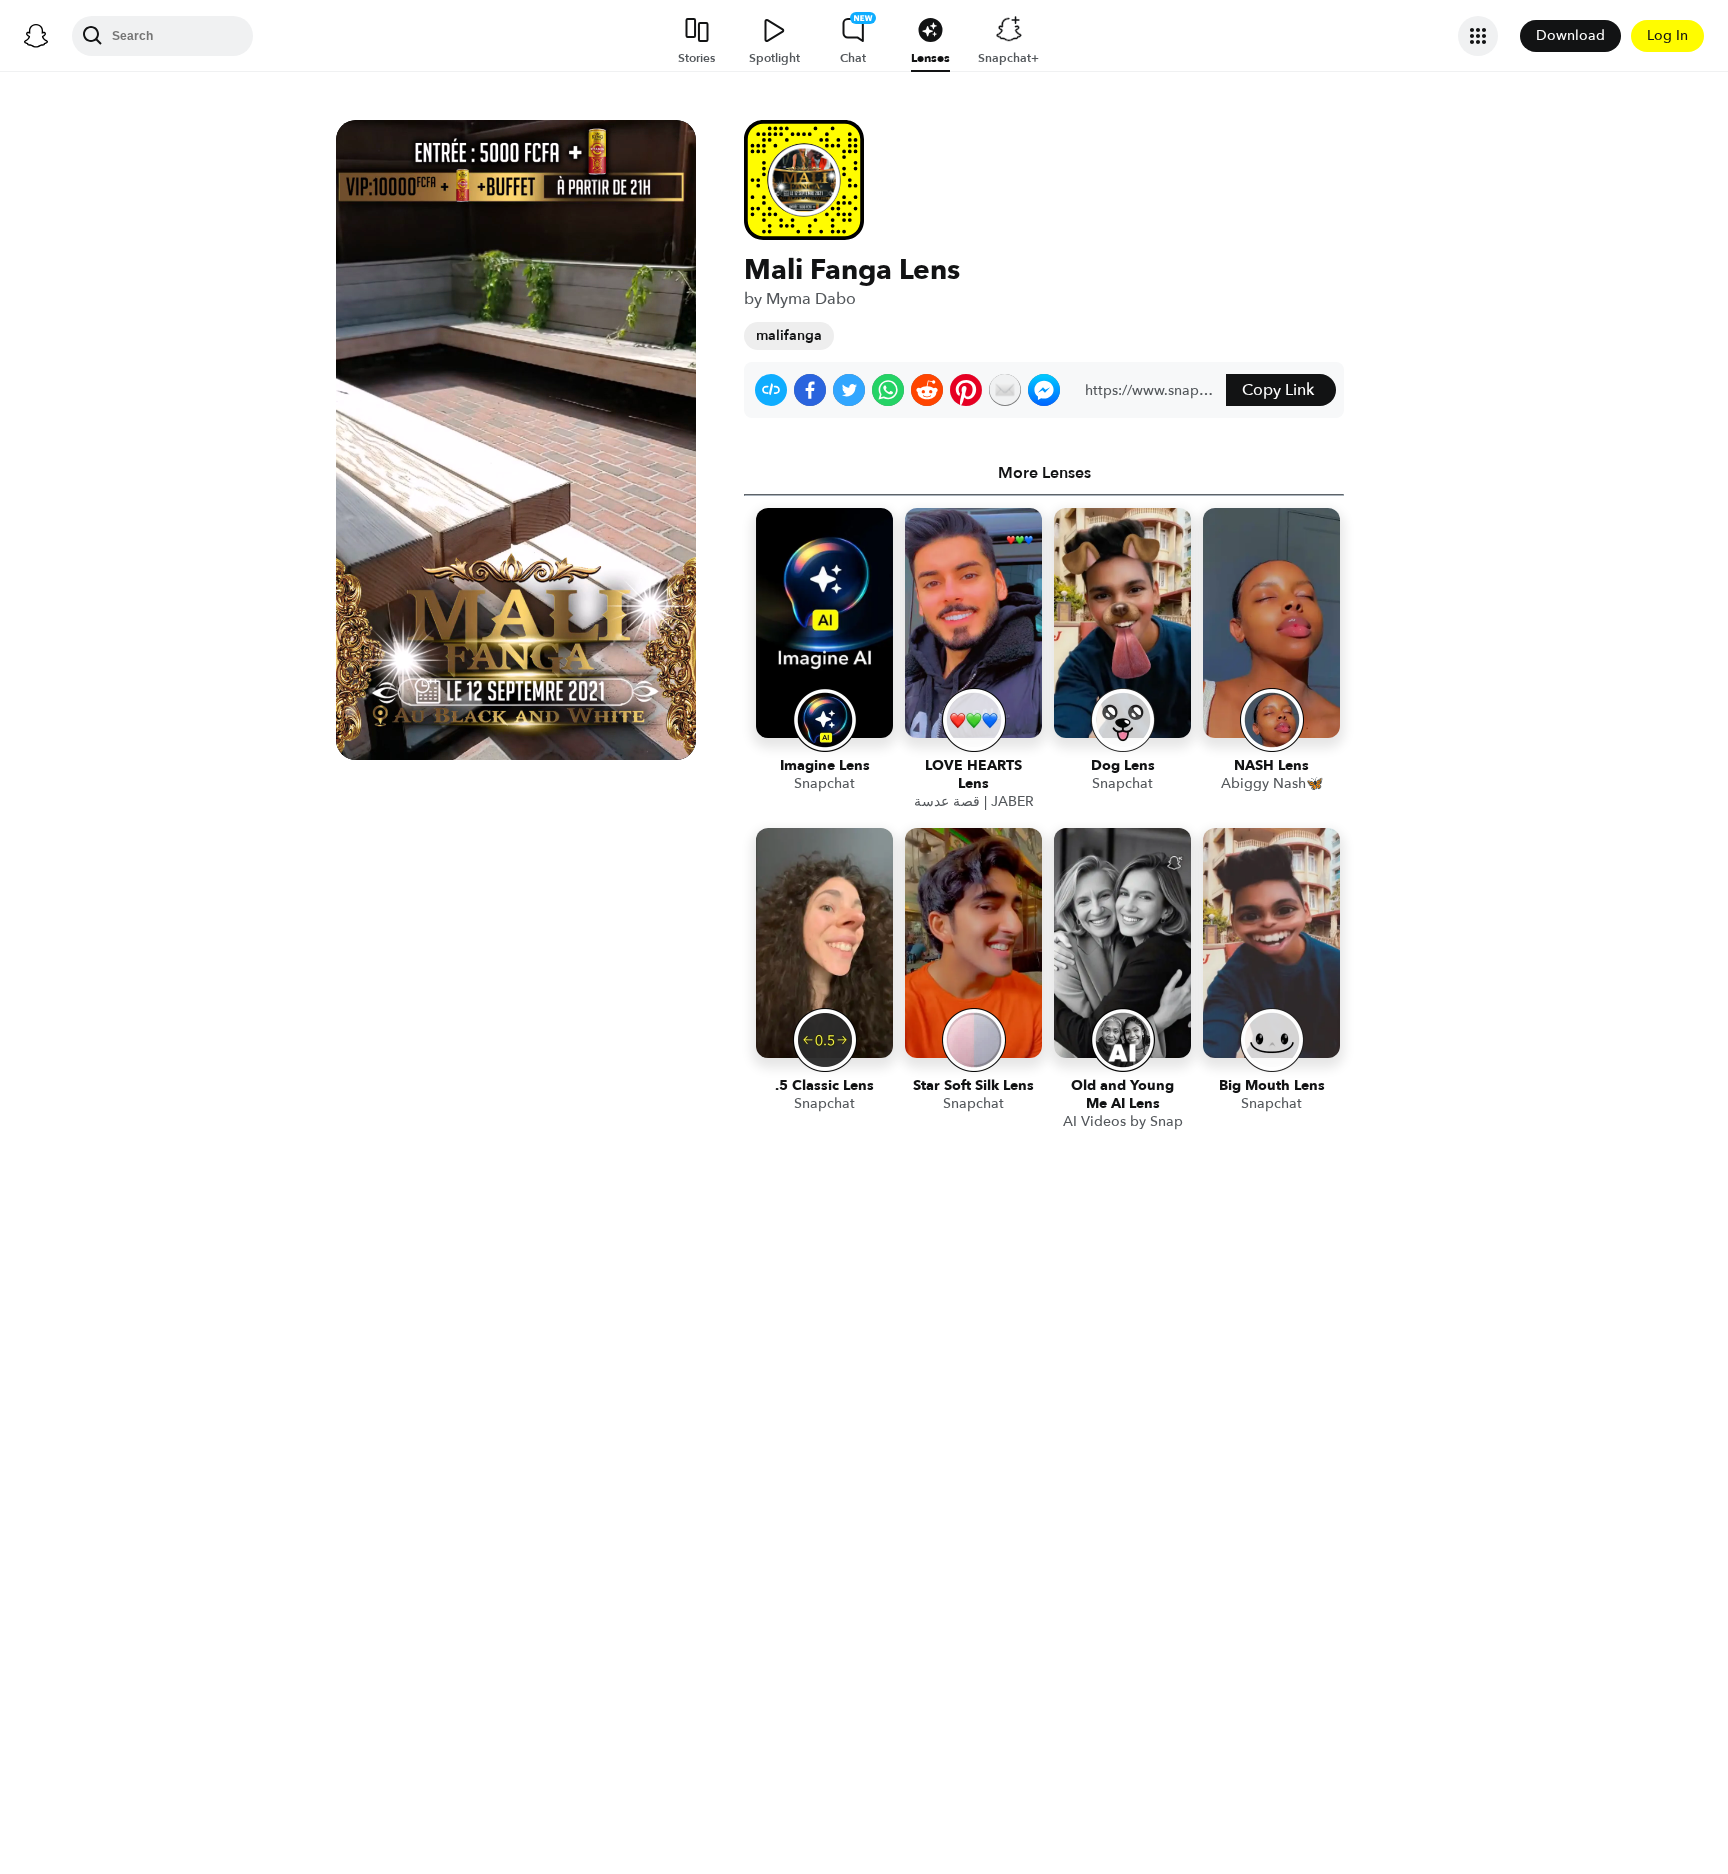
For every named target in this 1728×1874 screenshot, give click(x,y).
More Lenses (1044, 473)
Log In (1667, 35)
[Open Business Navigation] (1478, 36)
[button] (771, 390)
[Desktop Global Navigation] (36, 36)
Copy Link (1278, 390)
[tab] (1044, 473)
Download (1570, 35)
